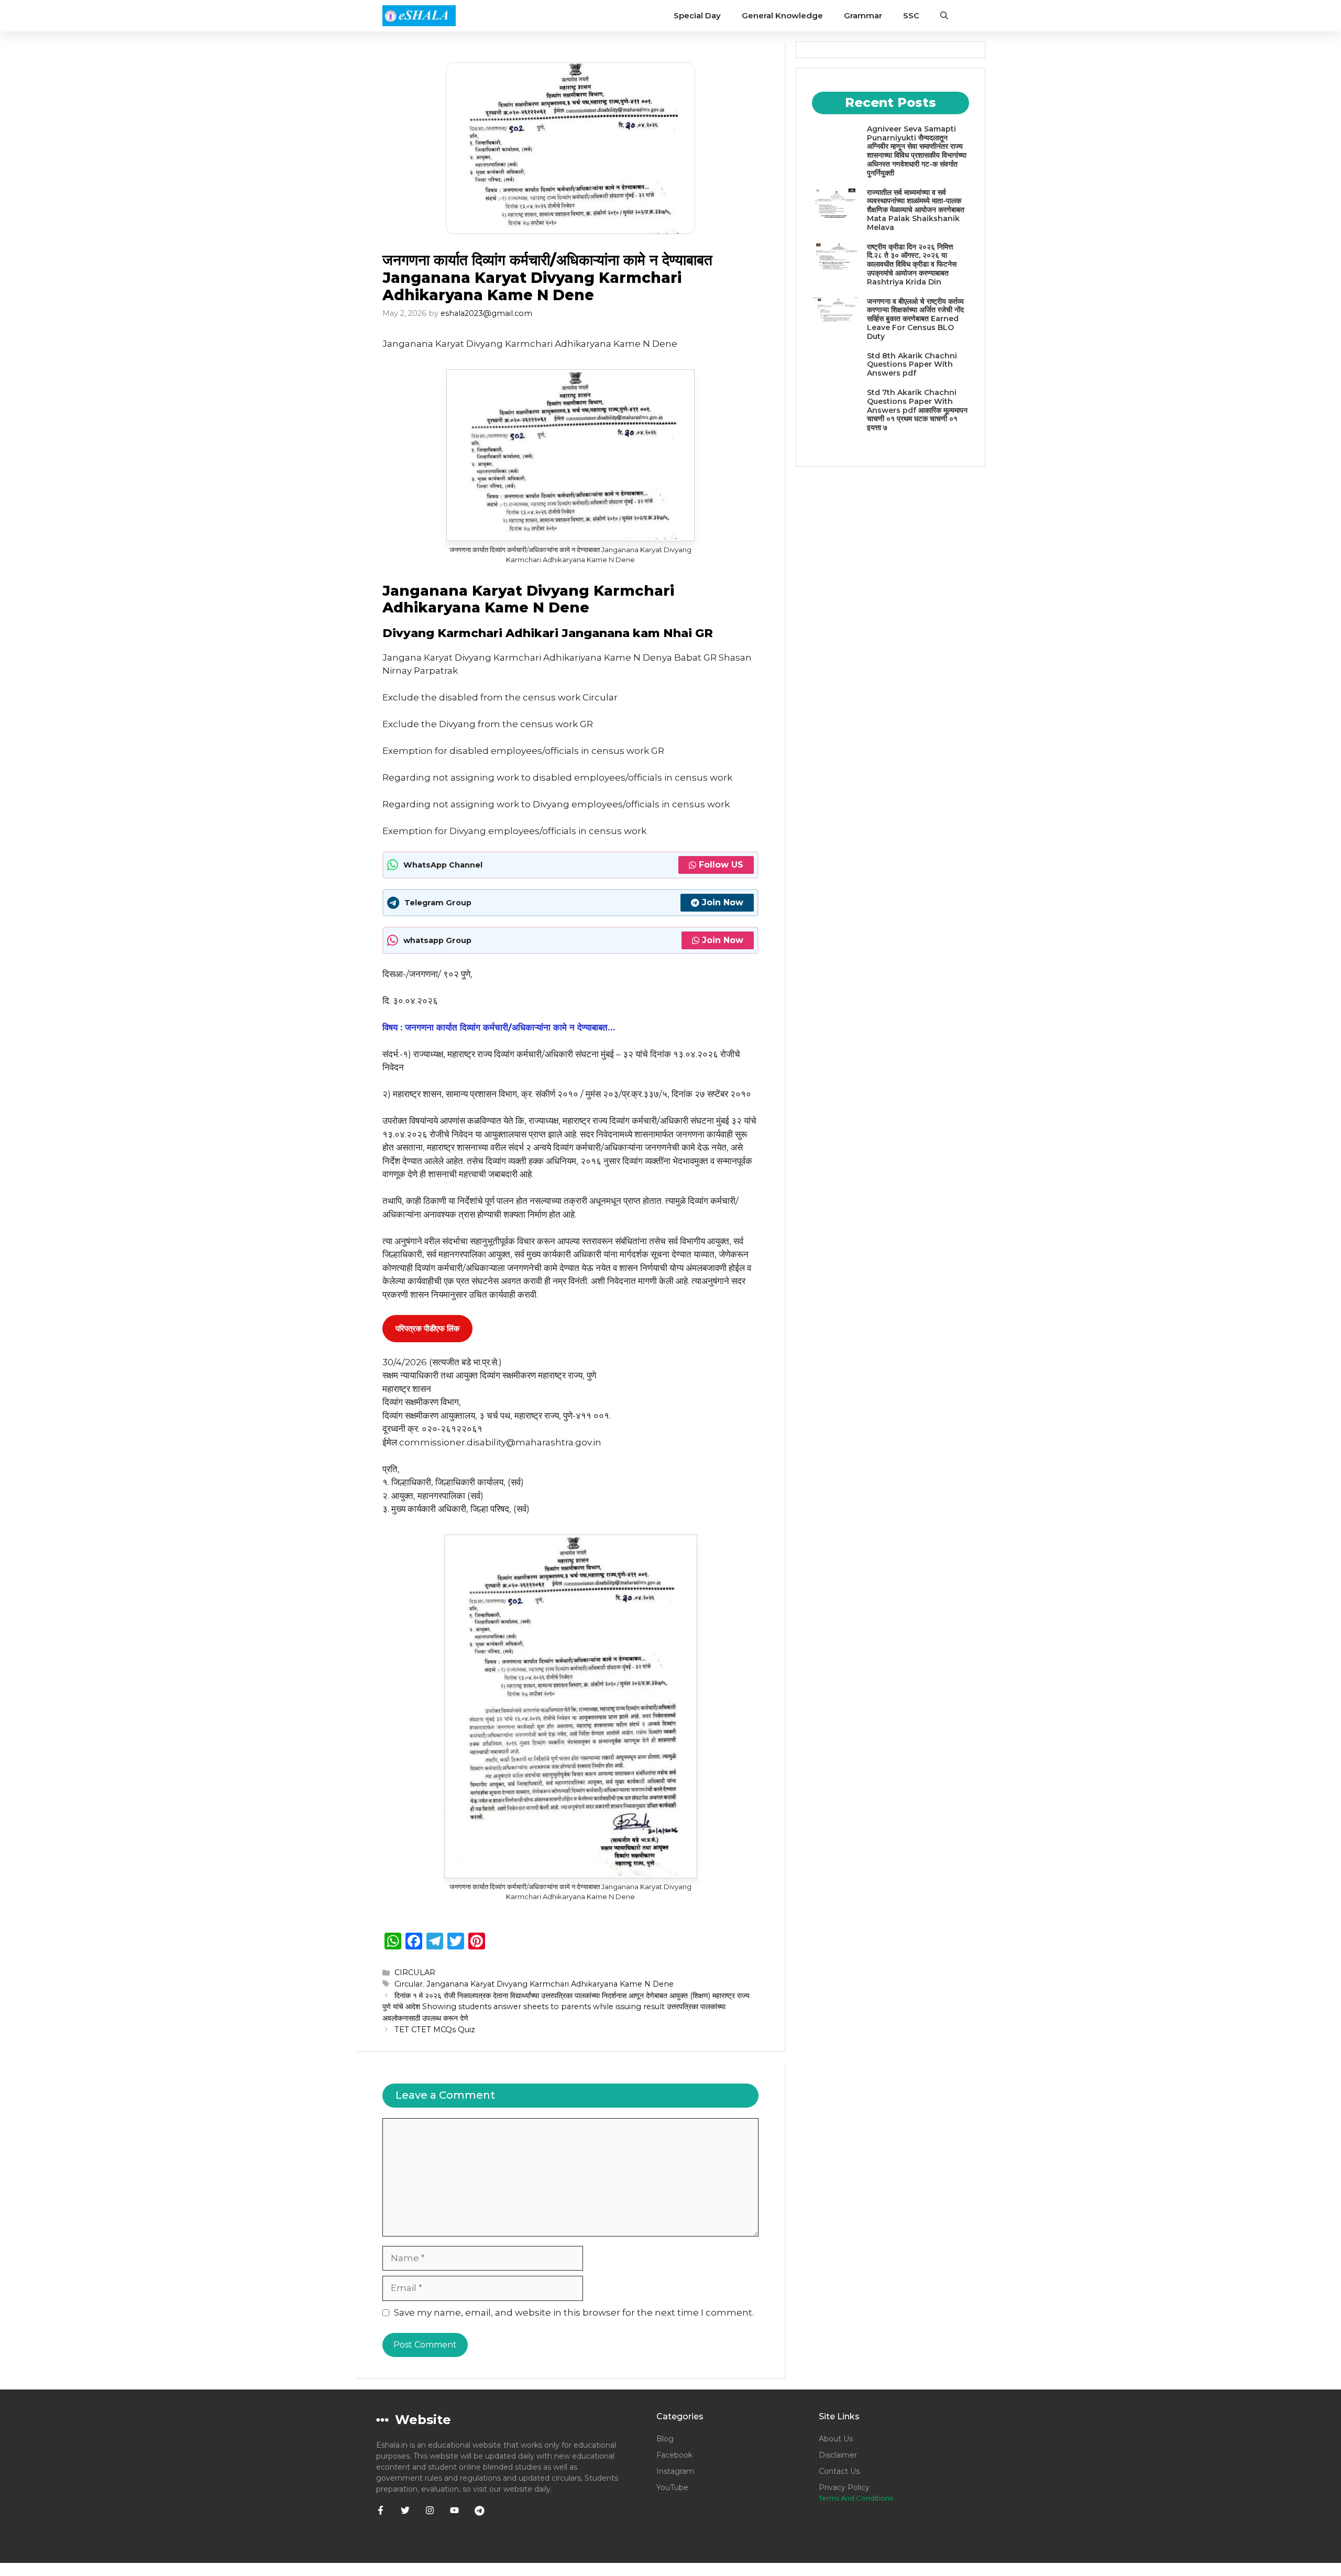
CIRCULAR (415, 1972)
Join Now (723, 902)
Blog (665, 2439)
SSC (911, 15)
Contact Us (839, 2471)
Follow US (721, 865)
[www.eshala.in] (419, 16)
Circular (409, 1984)
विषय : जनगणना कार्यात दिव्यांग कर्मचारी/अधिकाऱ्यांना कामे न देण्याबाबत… (499, 1027)
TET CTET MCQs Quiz (435, 2030)
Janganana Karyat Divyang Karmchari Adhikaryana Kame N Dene (550, 1984)
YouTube (672, 2487)
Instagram (675, 2471)
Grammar (863, 15)
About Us (836, 2439)
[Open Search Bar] (944, 16)
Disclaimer (838, 2455)
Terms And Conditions (856, 2498)
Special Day (697, 15)
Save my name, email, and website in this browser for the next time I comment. (574, 2312)
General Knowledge (782, 15)
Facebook (674, 2455)
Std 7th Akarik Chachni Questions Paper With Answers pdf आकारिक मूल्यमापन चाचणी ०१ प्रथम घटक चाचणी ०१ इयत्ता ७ (917, 410)
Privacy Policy (844, 2487)
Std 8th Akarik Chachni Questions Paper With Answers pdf (912, 365)
